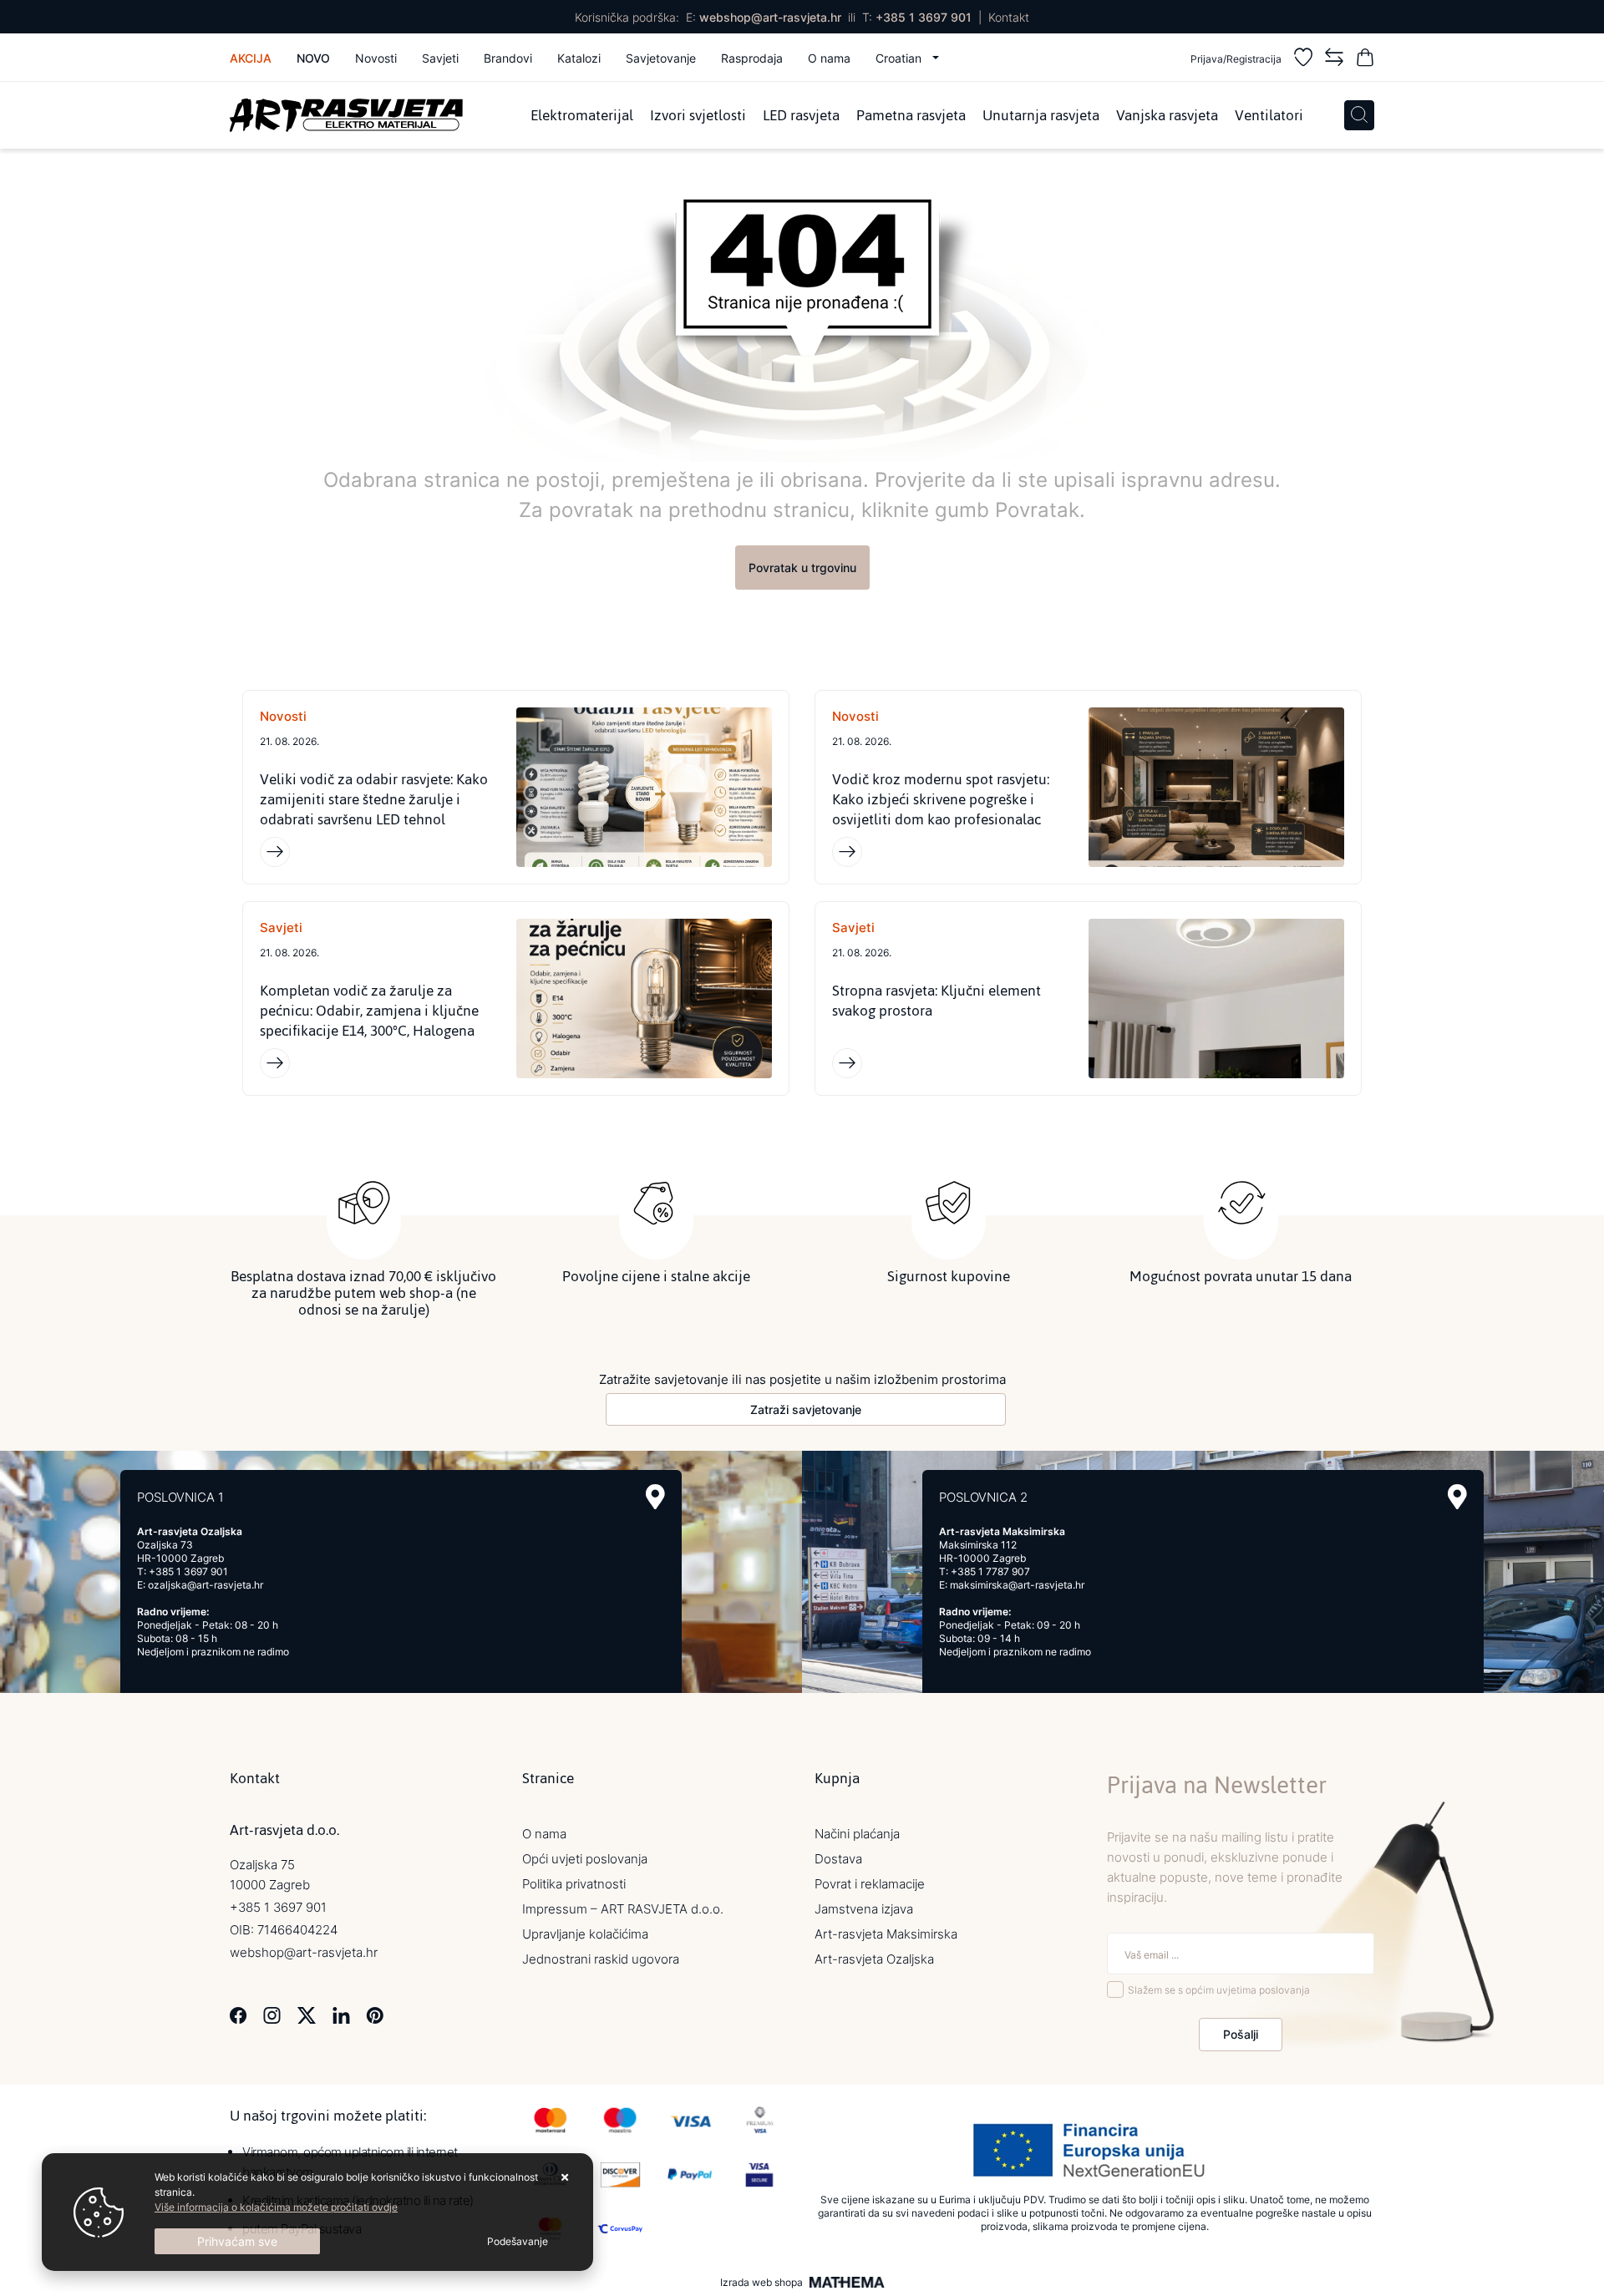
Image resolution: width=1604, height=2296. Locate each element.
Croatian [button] (900, 58)
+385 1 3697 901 (924, 17)
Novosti (376, 58)
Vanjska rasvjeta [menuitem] (1167, 115)
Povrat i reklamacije (870, 1884)
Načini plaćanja (857, 1834)
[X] (307, 2014)
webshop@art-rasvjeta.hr (770, 17)
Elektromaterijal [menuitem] (582, 115)
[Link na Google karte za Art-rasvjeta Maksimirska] (1457, 1497)
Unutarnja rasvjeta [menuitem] (1041, 115)
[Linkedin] (341, 2014)
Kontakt (1009, 17)
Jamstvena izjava (864, 1909)
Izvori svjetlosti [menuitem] (698, 115)
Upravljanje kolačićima (585, 1934)
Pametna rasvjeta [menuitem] (911, 115)
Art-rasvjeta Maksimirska (886, 1934)
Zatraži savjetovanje (806, 1409)
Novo (313, 58)
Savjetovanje (661, 58)
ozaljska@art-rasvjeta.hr (206, 1585)
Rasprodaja (752, 58)
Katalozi (579, 58)
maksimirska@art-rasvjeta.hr (1017, 1585)
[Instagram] (272, 2014)
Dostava (838, 1859)
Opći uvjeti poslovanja (585, 1859)
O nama (829, 58)
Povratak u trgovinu (802, 568)
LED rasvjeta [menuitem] (801, 115)
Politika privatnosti (574, 1884)
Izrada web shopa (761, 2283)
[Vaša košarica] (1365, 60)
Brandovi (508, 58)
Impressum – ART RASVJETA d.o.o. (623, 1909)
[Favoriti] (1303, 60)
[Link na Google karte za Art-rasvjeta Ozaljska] (655, 1497)
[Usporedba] (1334, 60)
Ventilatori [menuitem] (1269, 115)
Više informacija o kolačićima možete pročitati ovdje (276, 2207)
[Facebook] (239, 2014)
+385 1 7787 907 (990, 1571)
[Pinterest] (375, 2014)
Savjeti (440, 58)
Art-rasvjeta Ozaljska (874, 1959)
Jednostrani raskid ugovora (601, 1959)
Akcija (251, 58)
